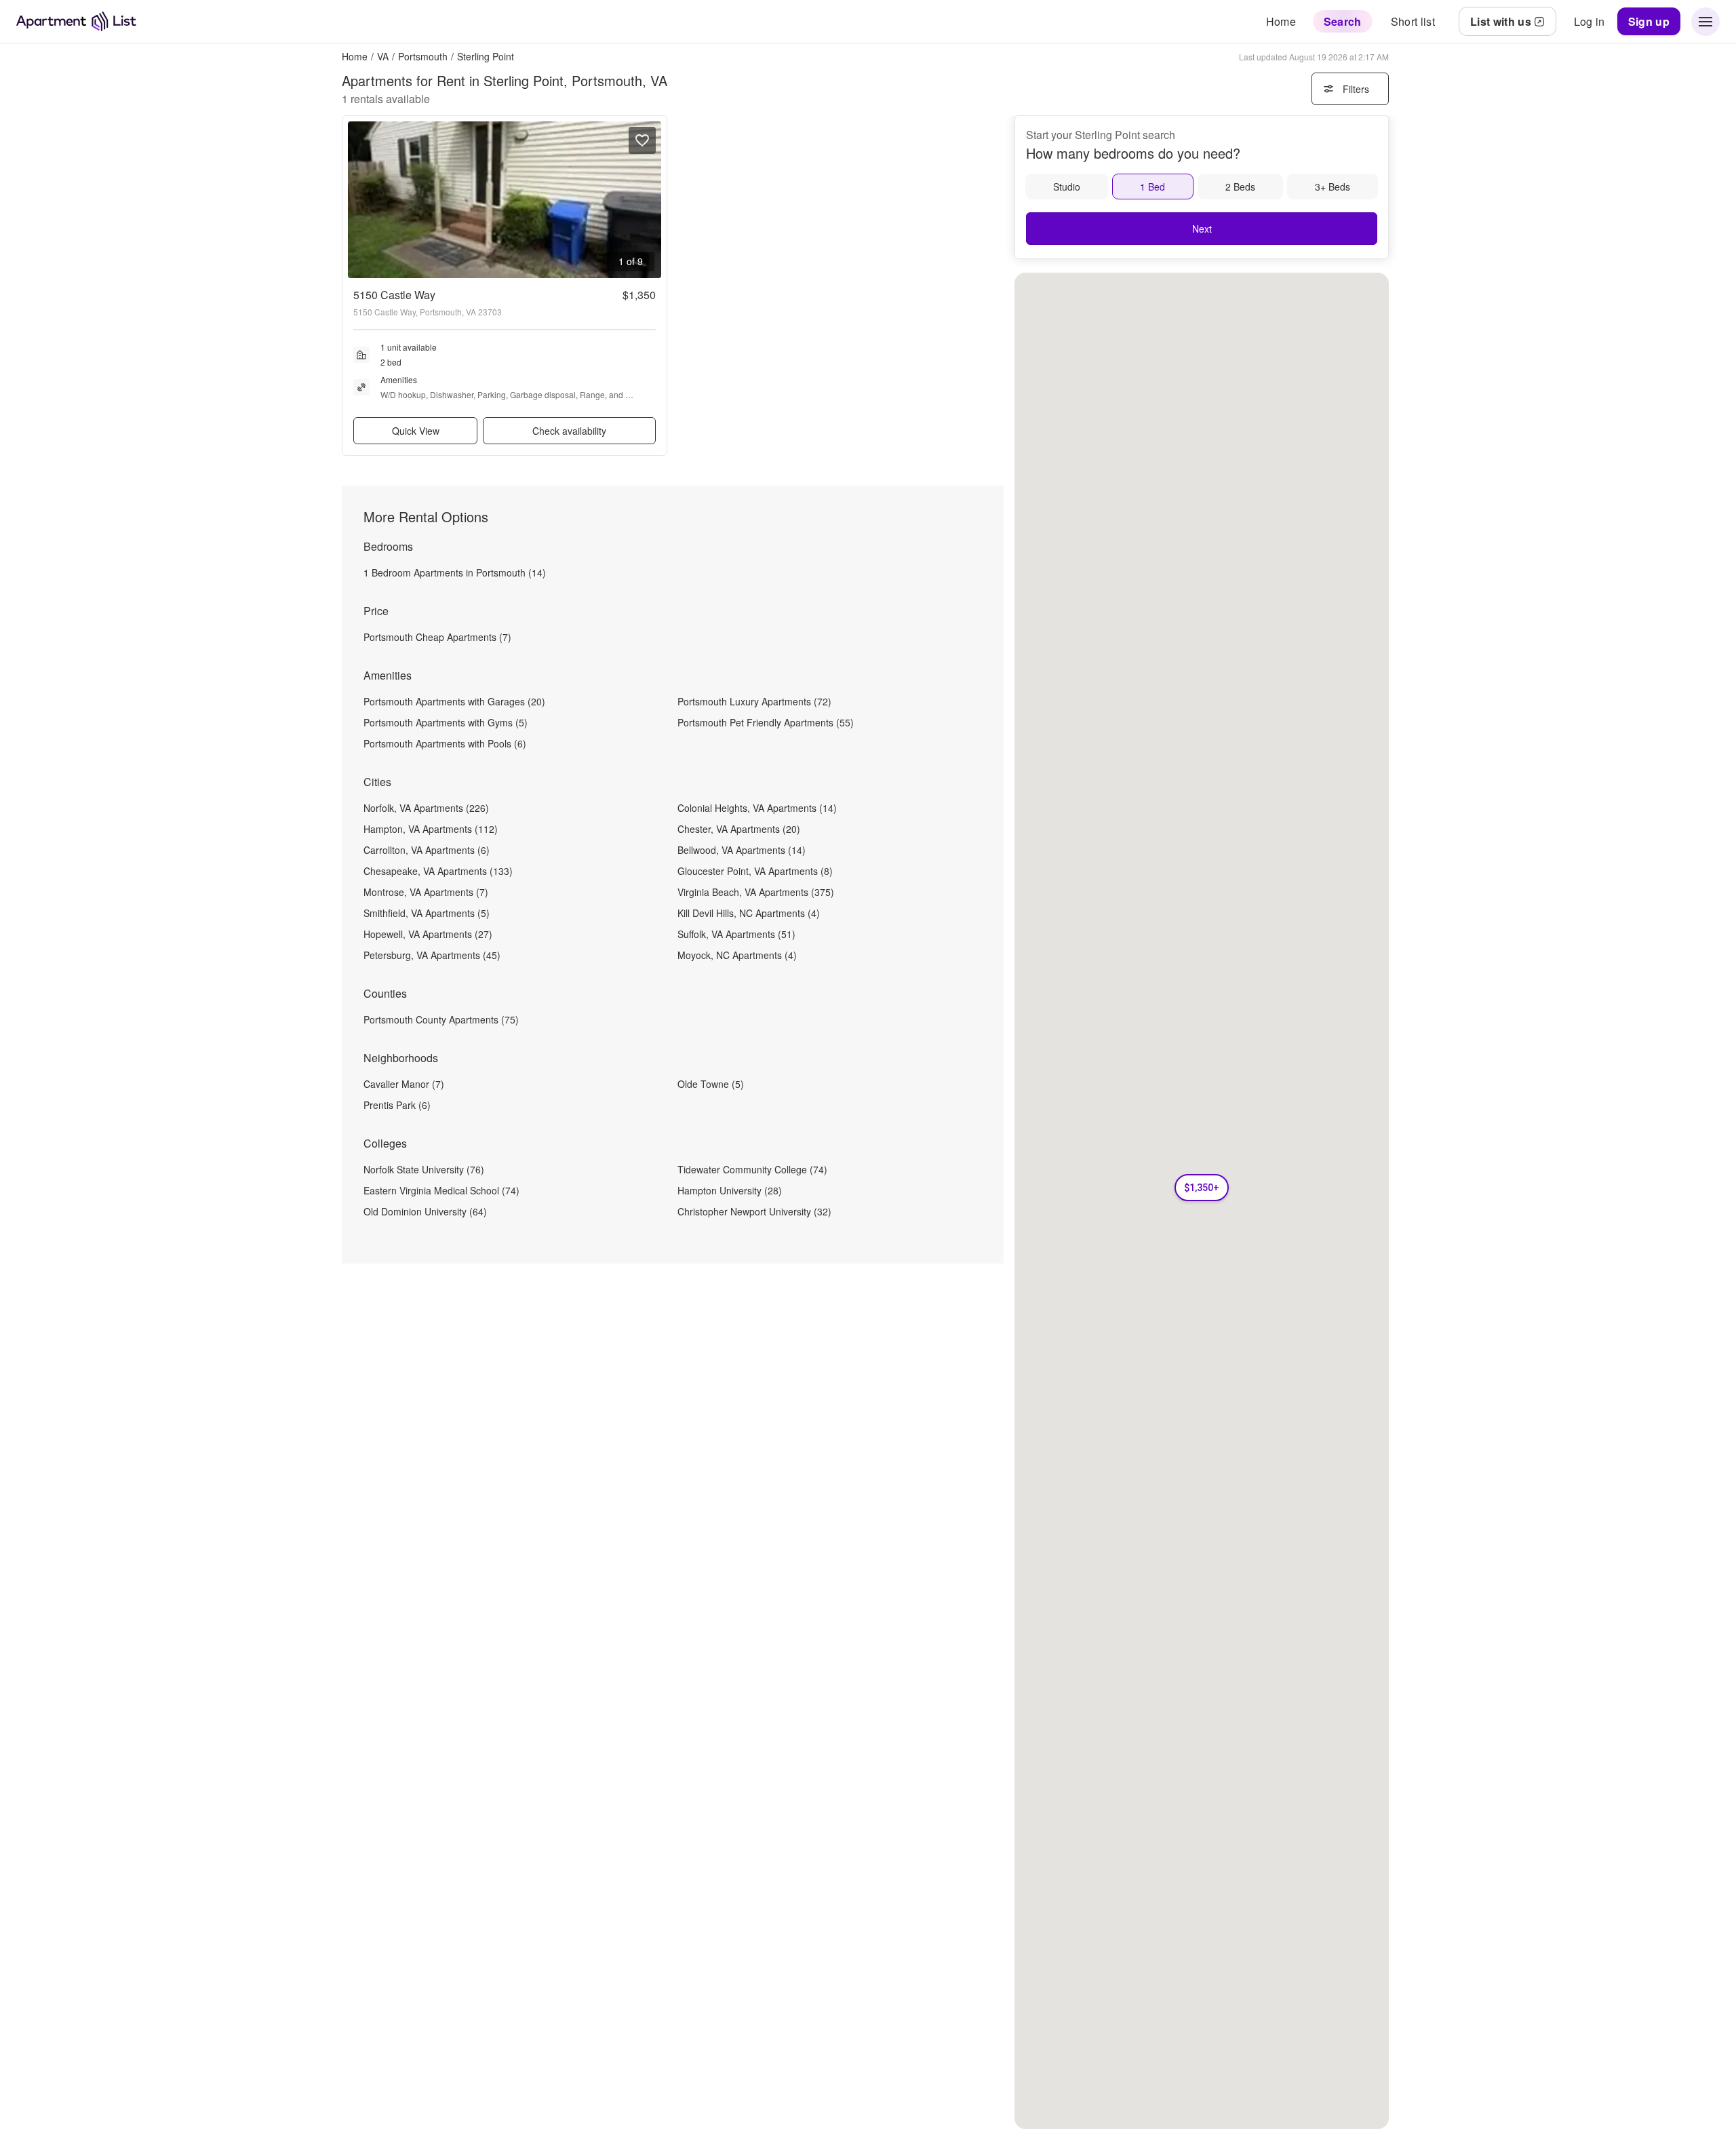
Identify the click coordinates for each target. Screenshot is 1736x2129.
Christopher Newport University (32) (754, 1211)
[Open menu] (1705, 22)
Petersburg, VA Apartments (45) (432, 955)
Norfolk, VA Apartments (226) (426, 808)
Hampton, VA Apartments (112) (431, 829)
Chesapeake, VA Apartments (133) (438, 871)
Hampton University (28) (730, 1190)
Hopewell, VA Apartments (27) (428, 934)
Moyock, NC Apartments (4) (737, 955)
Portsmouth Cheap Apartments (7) (437, 637)
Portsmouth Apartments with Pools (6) (445, 743)
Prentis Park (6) (397, 1105)
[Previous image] (359, 200)
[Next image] (650, 200)
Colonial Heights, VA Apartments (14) (757, 808)
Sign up (1649, 21)
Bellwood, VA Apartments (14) (742, 850)
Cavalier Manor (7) (404, 1084)
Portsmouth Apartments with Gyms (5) (446, 722)
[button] (1202, 1188)
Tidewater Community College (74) (752, 1169)
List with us (1501, 21)
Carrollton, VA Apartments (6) (427, 850)
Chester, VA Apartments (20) (739, 829)
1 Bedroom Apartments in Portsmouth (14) (455, 572)
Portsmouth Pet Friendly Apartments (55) (766, 722)
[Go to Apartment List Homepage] (76, 21)
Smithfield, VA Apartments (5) (427, 913)
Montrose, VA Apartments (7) (426, 892)
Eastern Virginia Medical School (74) (441, 1190)
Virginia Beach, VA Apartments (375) (756, 892)
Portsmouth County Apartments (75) (441, 1019)
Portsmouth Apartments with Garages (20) (454, 701)
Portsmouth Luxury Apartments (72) (754, 701)
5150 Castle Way (394, 295)
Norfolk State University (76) (424, 1169)
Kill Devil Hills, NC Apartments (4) (749, 913)
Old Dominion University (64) (425, 1211)
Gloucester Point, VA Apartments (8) (755, 871)
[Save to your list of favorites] (642, 140)
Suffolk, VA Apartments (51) (736, 934)
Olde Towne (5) (711, 1084)
